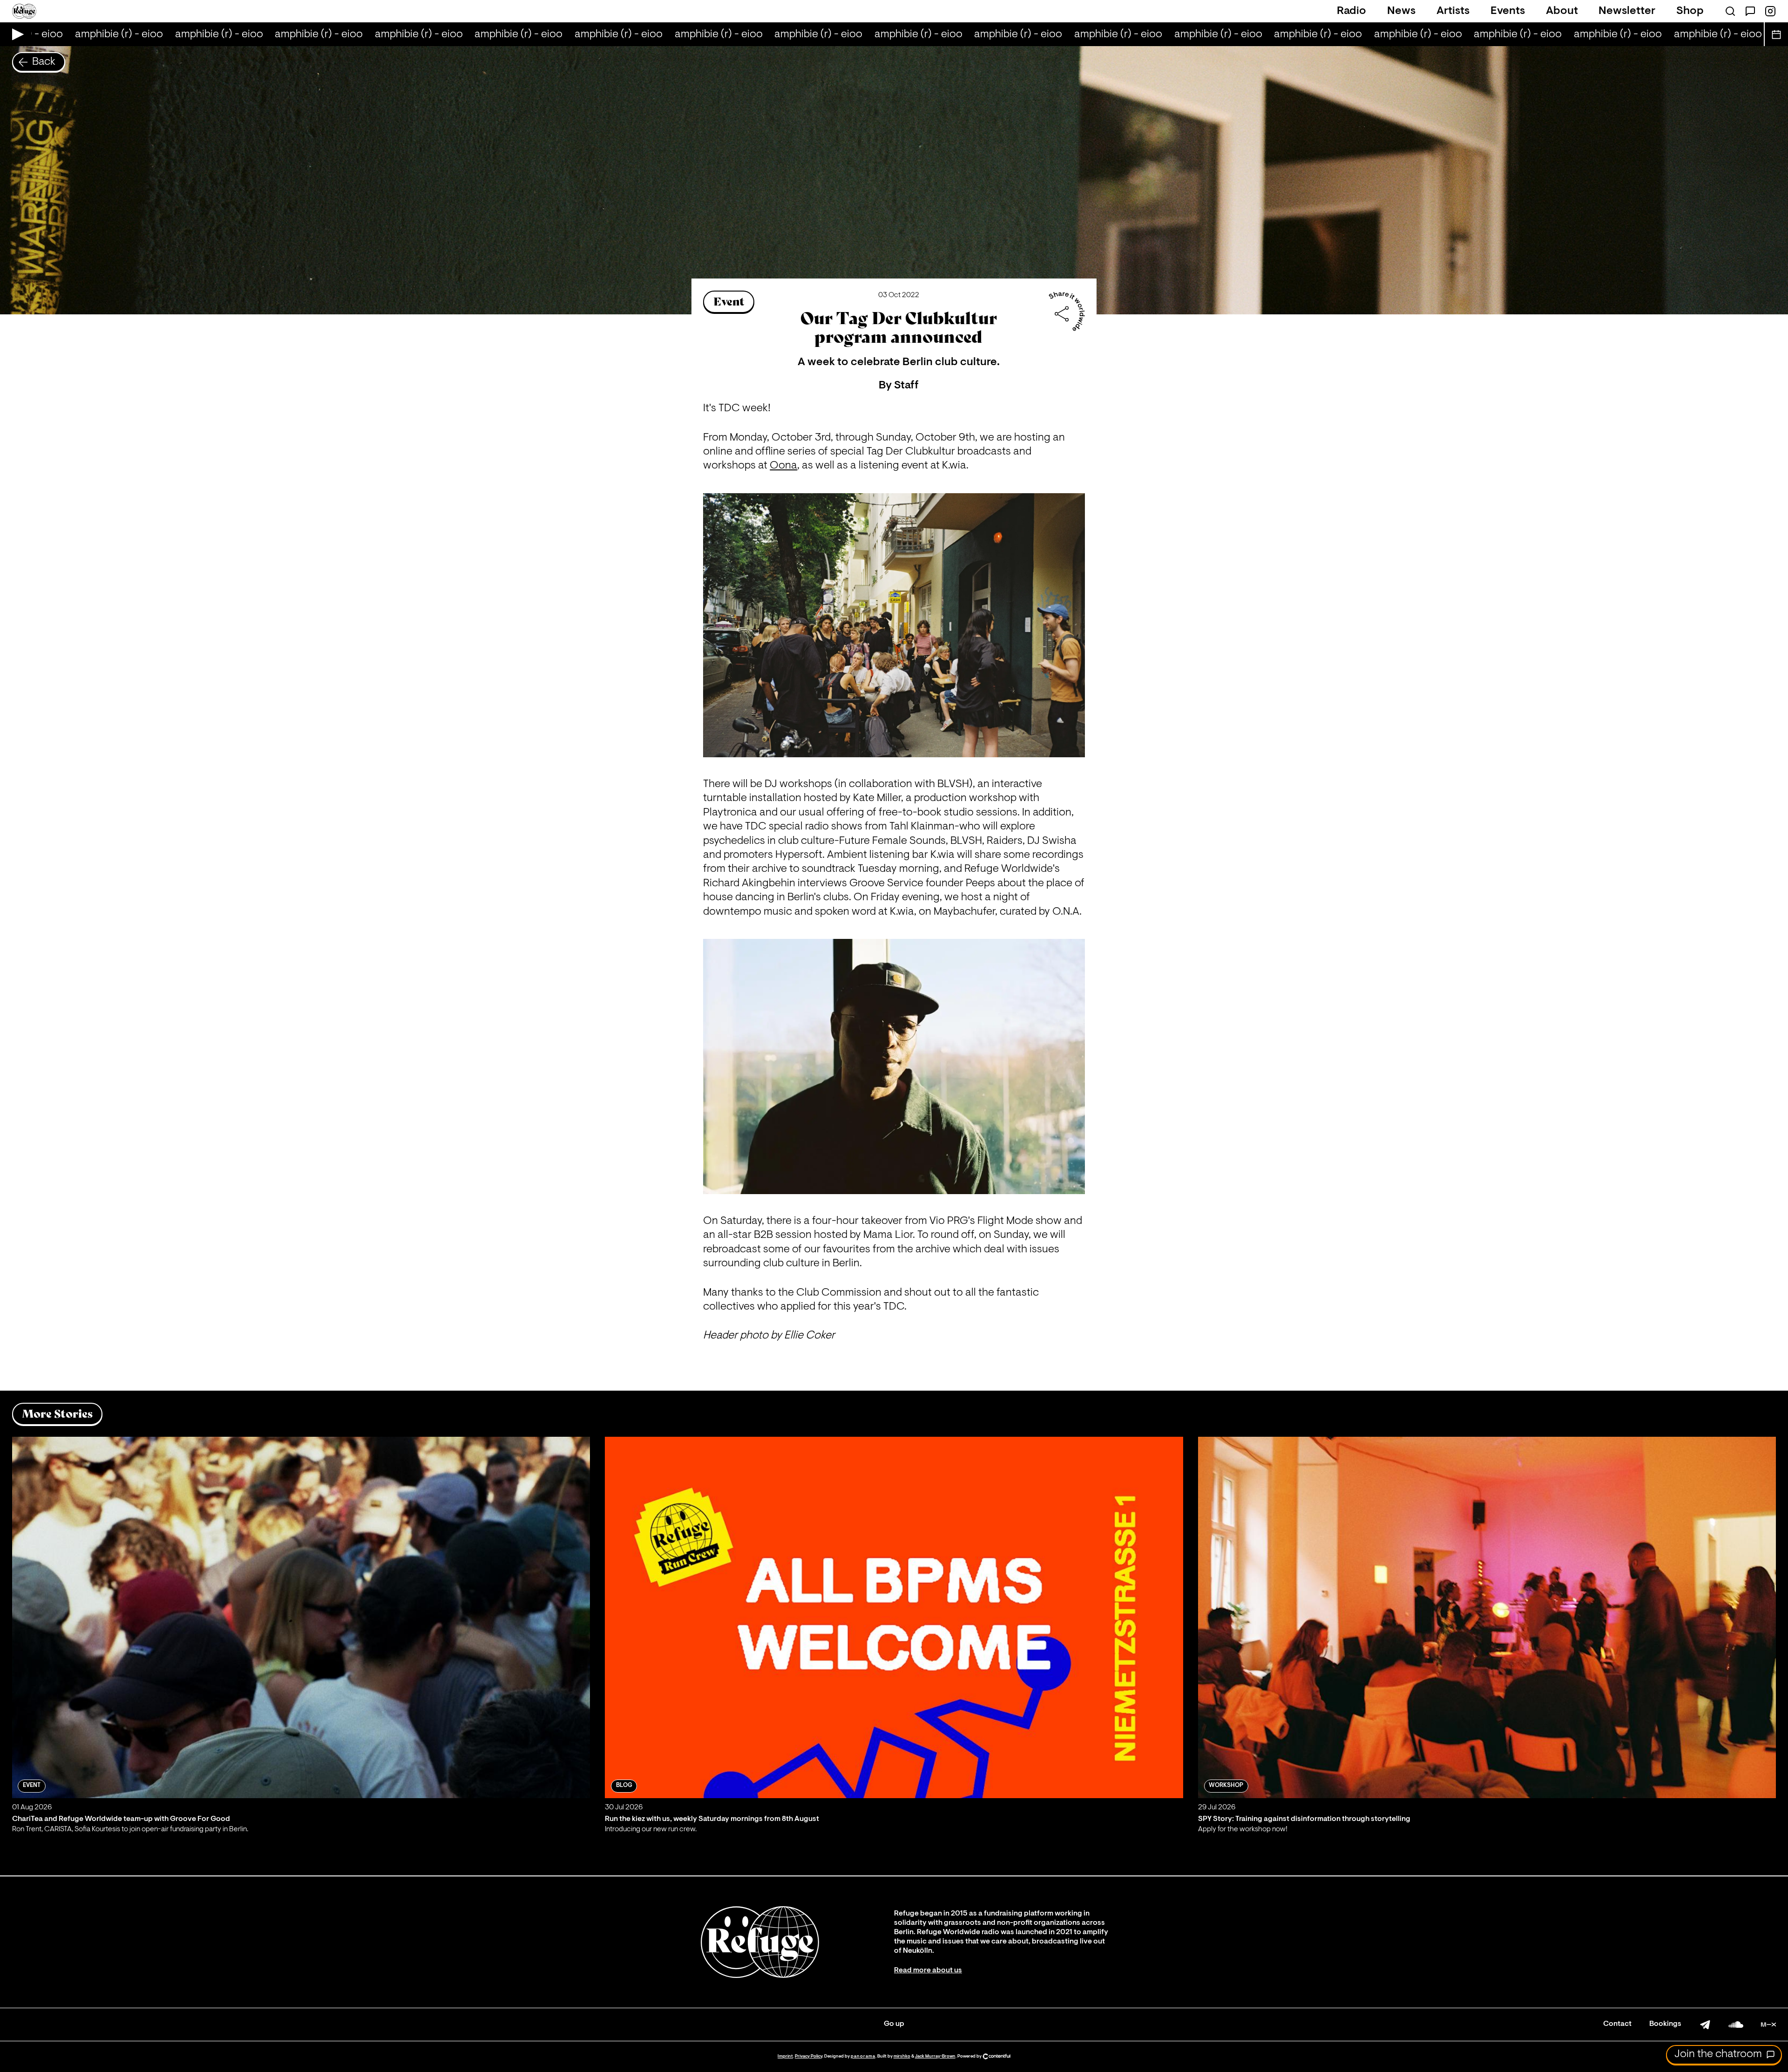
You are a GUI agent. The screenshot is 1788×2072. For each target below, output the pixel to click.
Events (1508, 11)
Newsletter (1627, 11)
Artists (1453, 11)
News (1401, 11)
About (1562, 11)
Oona (783, 466)
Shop (1690, 11)
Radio (1351, 11)
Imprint (785, 2056)
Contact (1617, 2024)
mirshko (902, 2056)
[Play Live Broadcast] (16, 34)
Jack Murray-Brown (935, 2056)
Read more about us (928, 1970)
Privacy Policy (809, 2056)
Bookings (1665, 2024)
